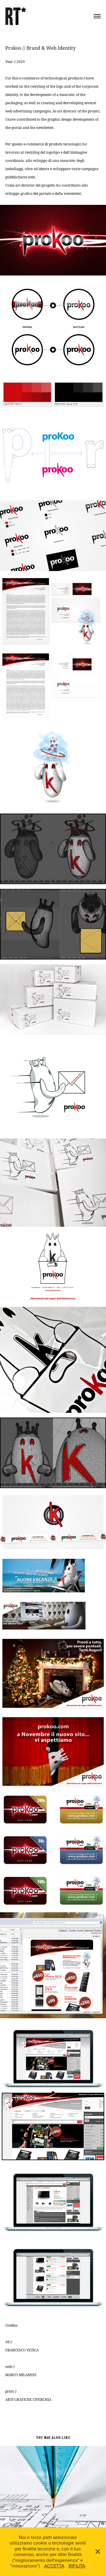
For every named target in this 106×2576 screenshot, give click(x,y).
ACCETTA (54, 2566)
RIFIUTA (77, 2566)
